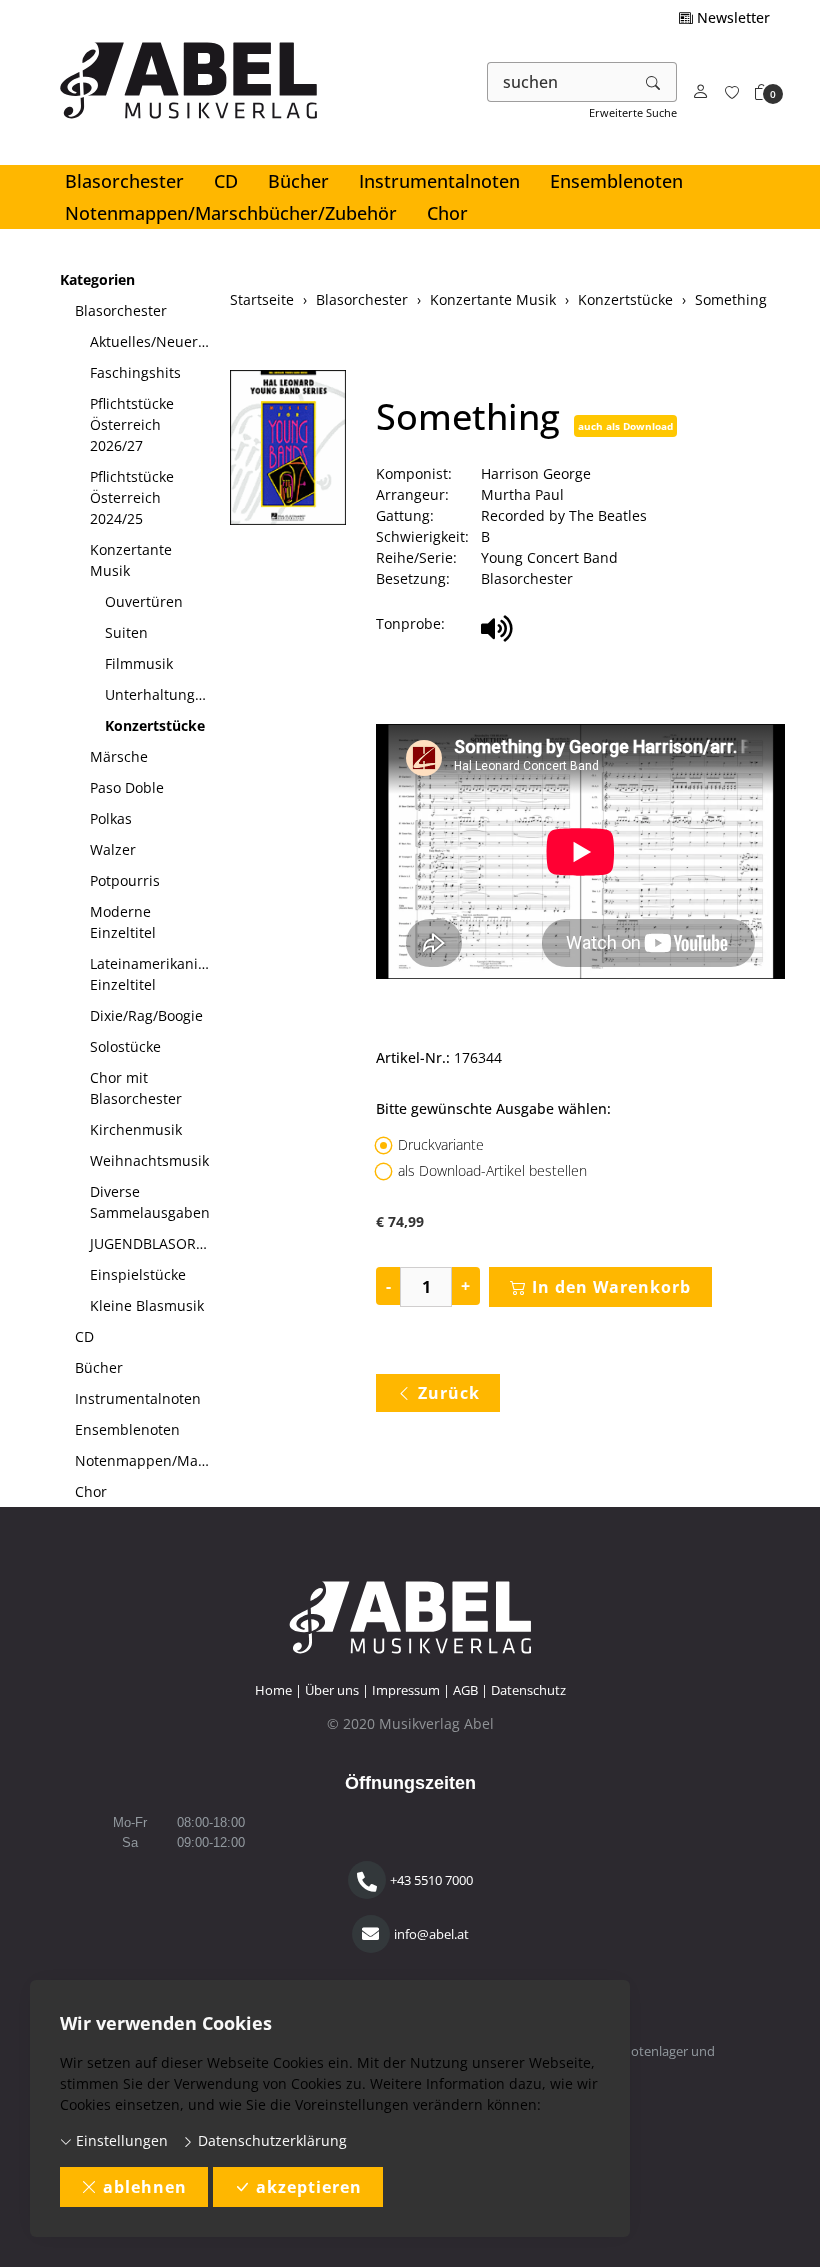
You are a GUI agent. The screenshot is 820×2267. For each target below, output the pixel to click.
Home (273, 1690)
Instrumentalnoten (439, 181)
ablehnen (145, 2187)
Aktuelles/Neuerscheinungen (152, 341)
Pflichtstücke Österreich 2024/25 (132, 497)
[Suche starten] (654, 82)
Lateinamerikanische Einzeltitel (152, 974)
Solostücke (125, 1046)
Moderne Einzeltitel (123, 922)
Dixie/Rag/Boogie (146, 1015)
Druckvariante (441, 1144)
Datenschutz (528, 1690)
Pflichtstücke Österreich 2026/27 (132, 424)
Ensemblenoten (616, 181)
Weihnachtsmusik (149, 1160)
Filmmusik (139, 663)
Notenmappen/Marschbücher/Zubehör (231, 213)
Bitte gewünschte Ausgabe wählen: (493, 1108)
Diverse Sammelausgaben (150, 1202)
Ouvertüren (144, 601)
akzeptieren (309, 2187)
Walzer (113, 849)
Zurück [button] (449, 1393)
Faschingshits (135, 372)
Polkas (111, 818)
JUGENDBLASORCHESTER (152, 1243)
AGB (465, 1690)
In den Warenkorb (611, 1287)
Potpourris (125, 880)
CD (226, 181)
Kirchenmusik (136, 1129)
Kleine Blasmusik (147, 1305)
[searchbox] (559, 82)
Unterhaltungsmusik (160, 694)
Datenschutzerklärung (270, 2140)
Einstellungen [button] (120, 2140)
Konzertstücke (155, 725)
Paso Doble (127, 787)
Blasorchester (124, 181)
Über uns (332, 1690)
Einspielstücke (138, 1274)
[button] (762, 92)
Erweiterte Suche (633, 112)
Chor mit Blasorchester (136, 1088)
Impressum (406, 1690)
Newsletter (731, 17)
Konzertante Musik (131, 560)
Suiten (126, 632)
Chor (447, 213)
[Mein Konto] (701, 92)
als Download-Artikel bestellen (492, 1170)
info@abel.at (431, 1934)
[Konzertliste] (732, 92)
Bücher (298, 181)
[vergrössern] (288, 450)
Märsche (119, 756)
